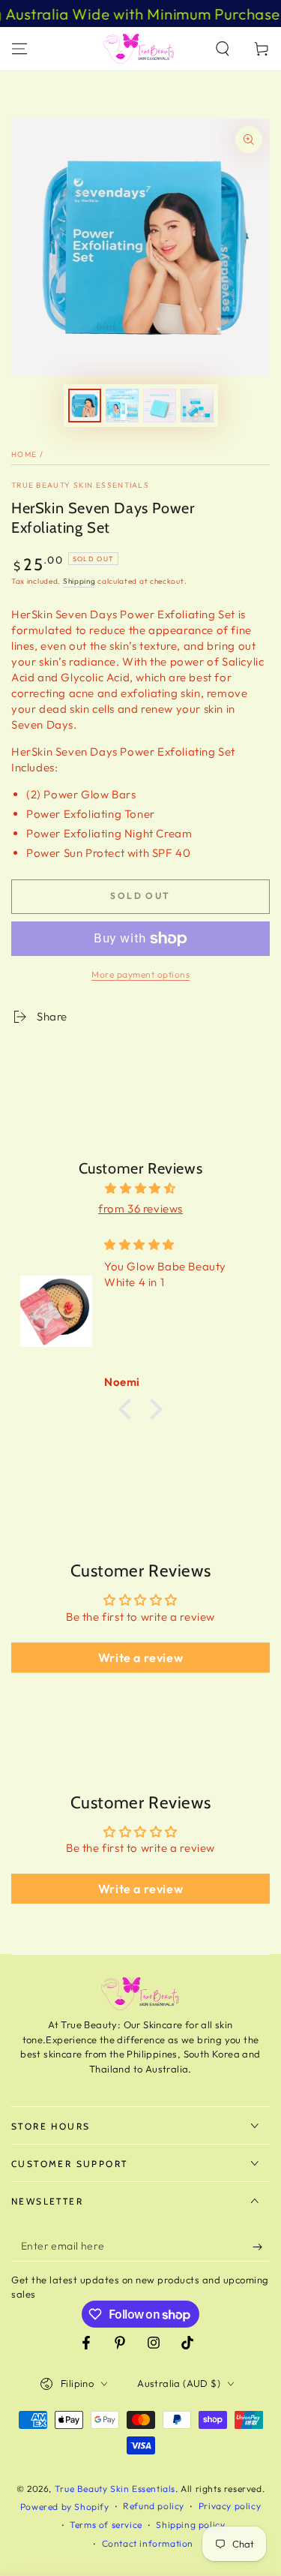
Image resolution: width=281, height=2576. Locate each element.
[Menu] (19, 49)
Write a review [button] (140, 1658)
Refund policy (154, 2506)
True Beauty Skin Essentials (80, 485)
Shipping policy (190, 2525)
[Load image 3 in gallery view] (160, 406)
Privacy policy (230, 2506)
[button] (223, 49)
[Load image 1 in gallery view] (85, 406)
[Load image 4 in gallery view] (197, 406)
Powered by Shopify (65, 2507)
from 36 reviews (140, 1208)
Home (24, 454)
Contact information (148, 2543)
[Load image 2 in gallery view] (122, 406)
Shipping (79, 581)
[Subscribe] (261, 2247)
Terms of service (106, 2525)
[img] (140, 1188)
